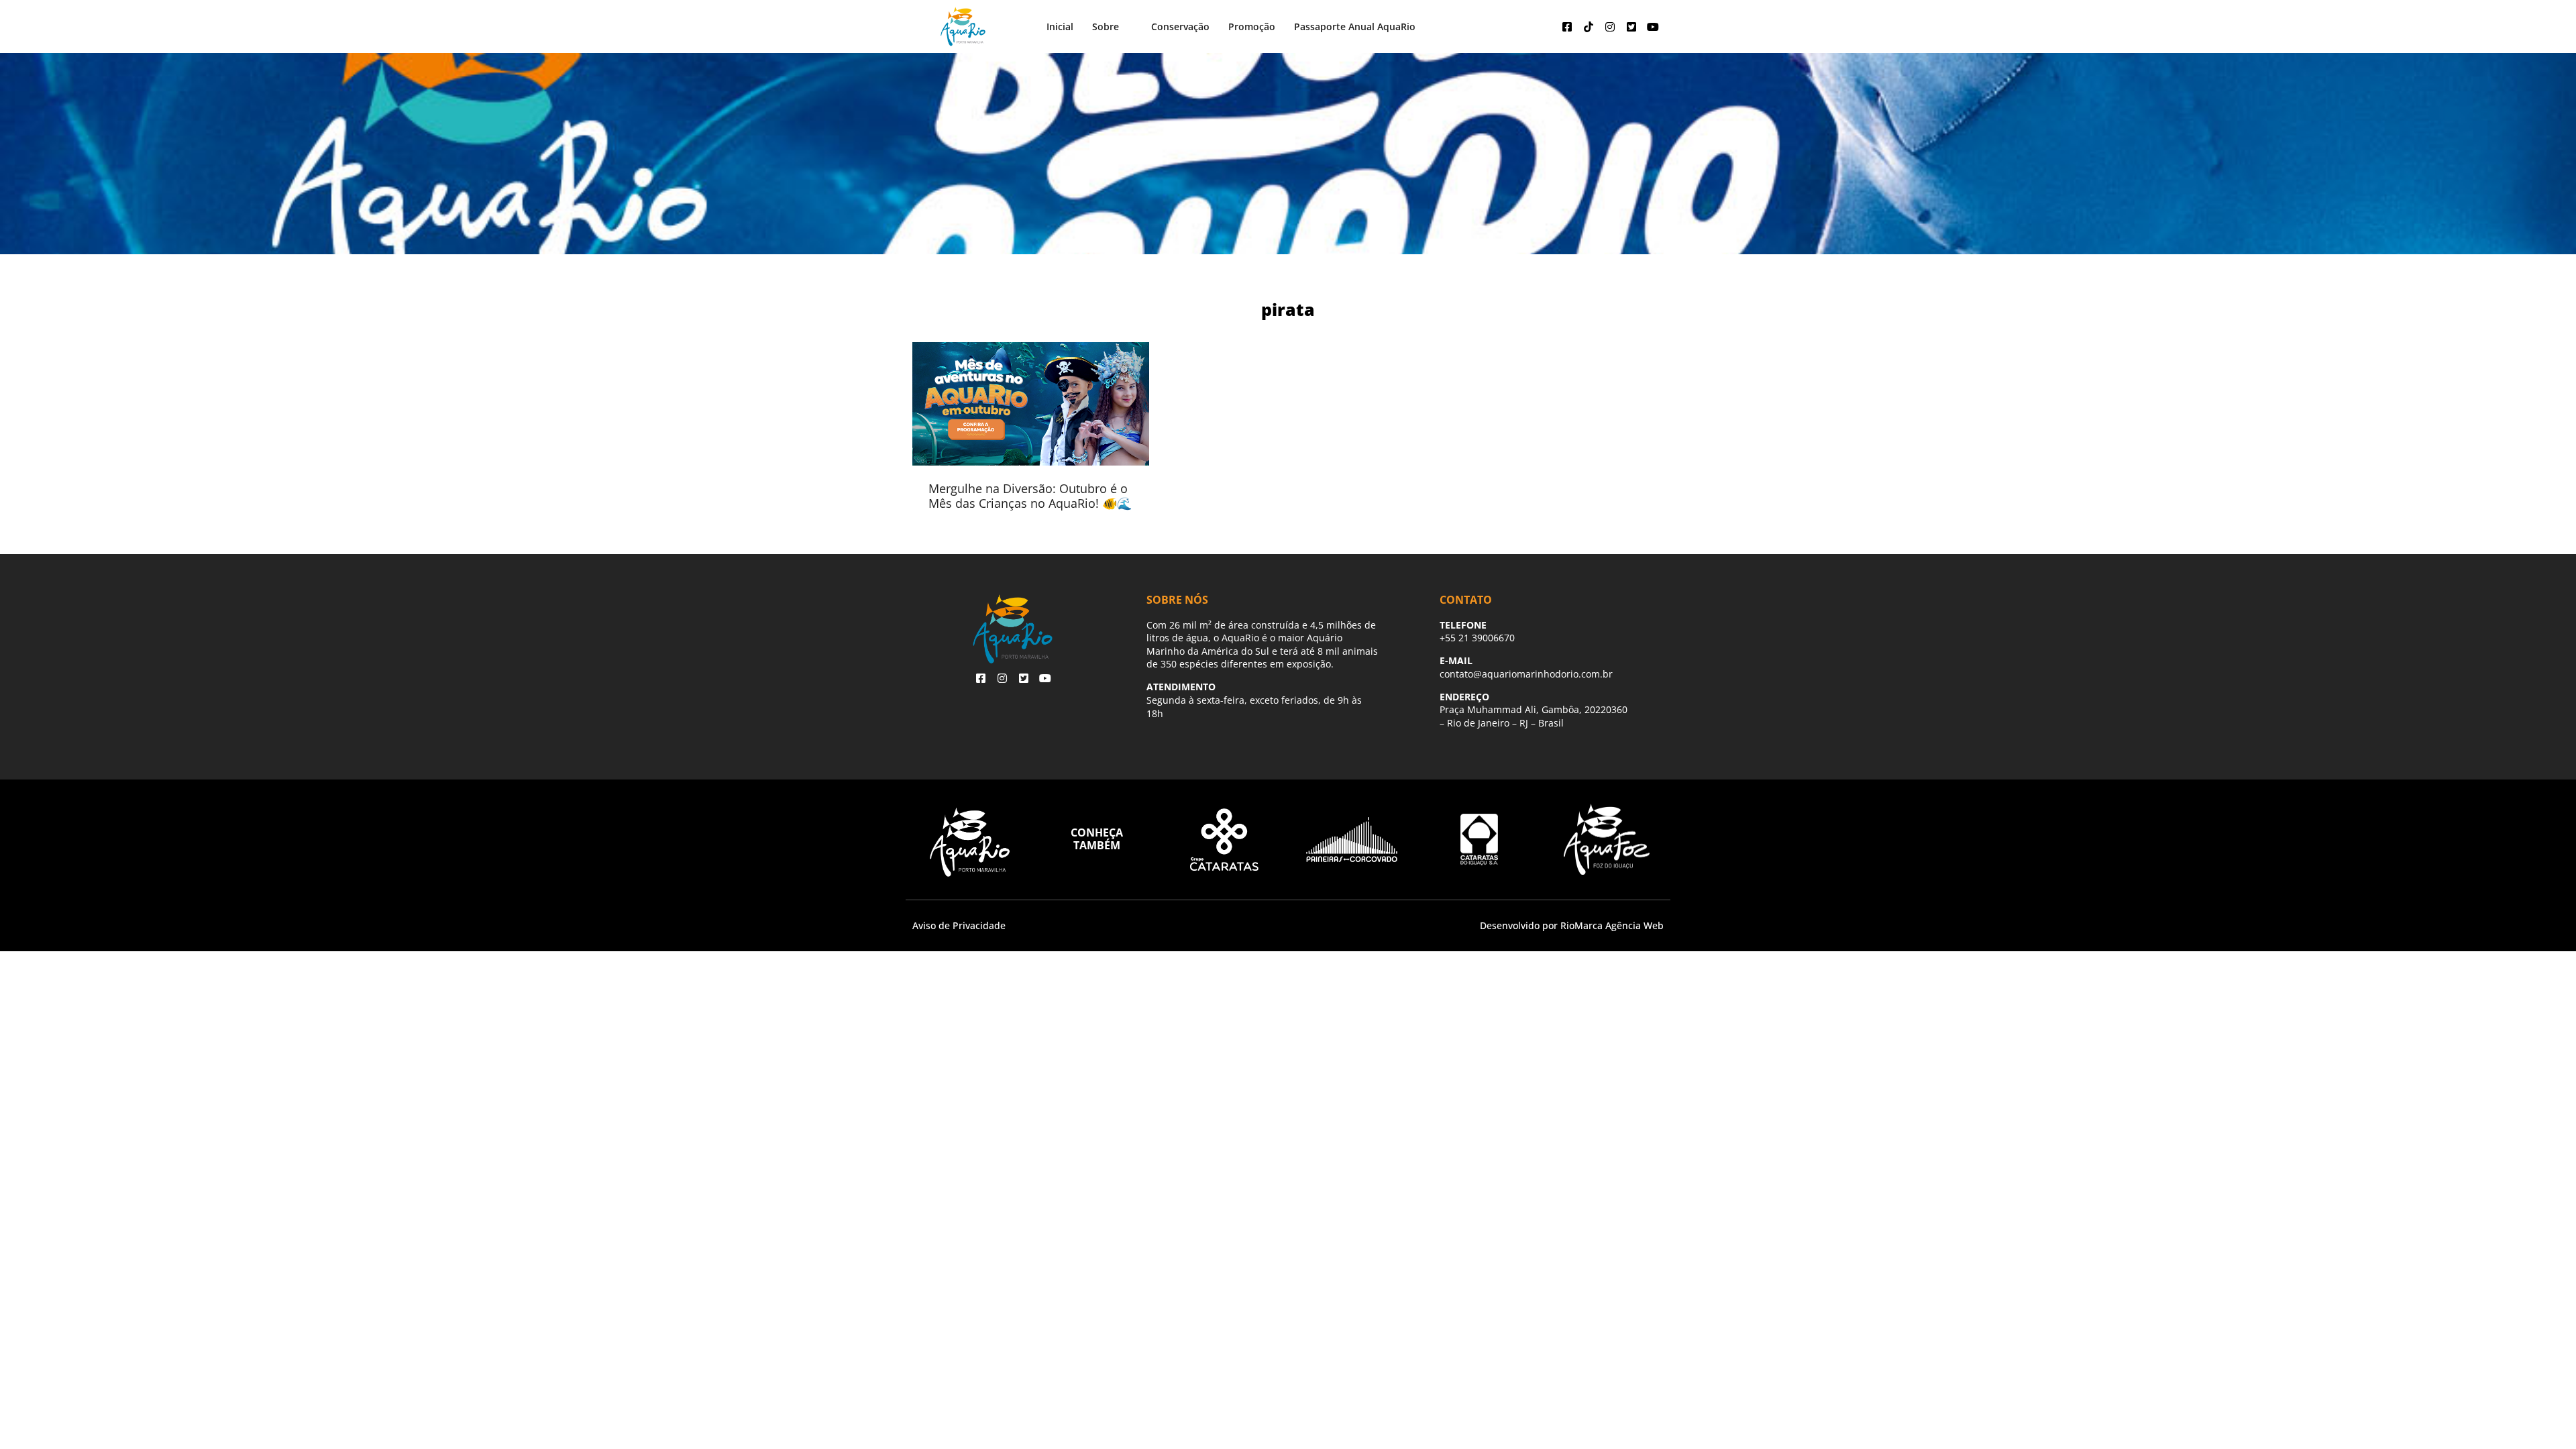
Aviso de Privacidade (959, 925)
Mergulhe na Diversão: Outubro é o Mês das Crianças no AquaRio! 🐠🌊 (1030, 496)
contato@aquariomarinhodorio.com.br (1526, 674)
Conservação (1180, 26)
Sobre (1106, 26)
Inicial (1060, 26)
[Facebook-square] (1567, 27)
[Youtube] (1653, 27)
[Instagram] (1610, 27)
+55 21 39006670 (1477, 638)
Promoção (1252, 26)
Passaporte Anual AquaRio (1355, 26)
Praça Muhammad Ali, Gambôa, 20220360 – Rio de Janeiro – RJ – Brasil (1534, 716)
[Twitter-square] (1631, 27)
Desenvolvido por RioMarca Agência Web (1572, 925)
